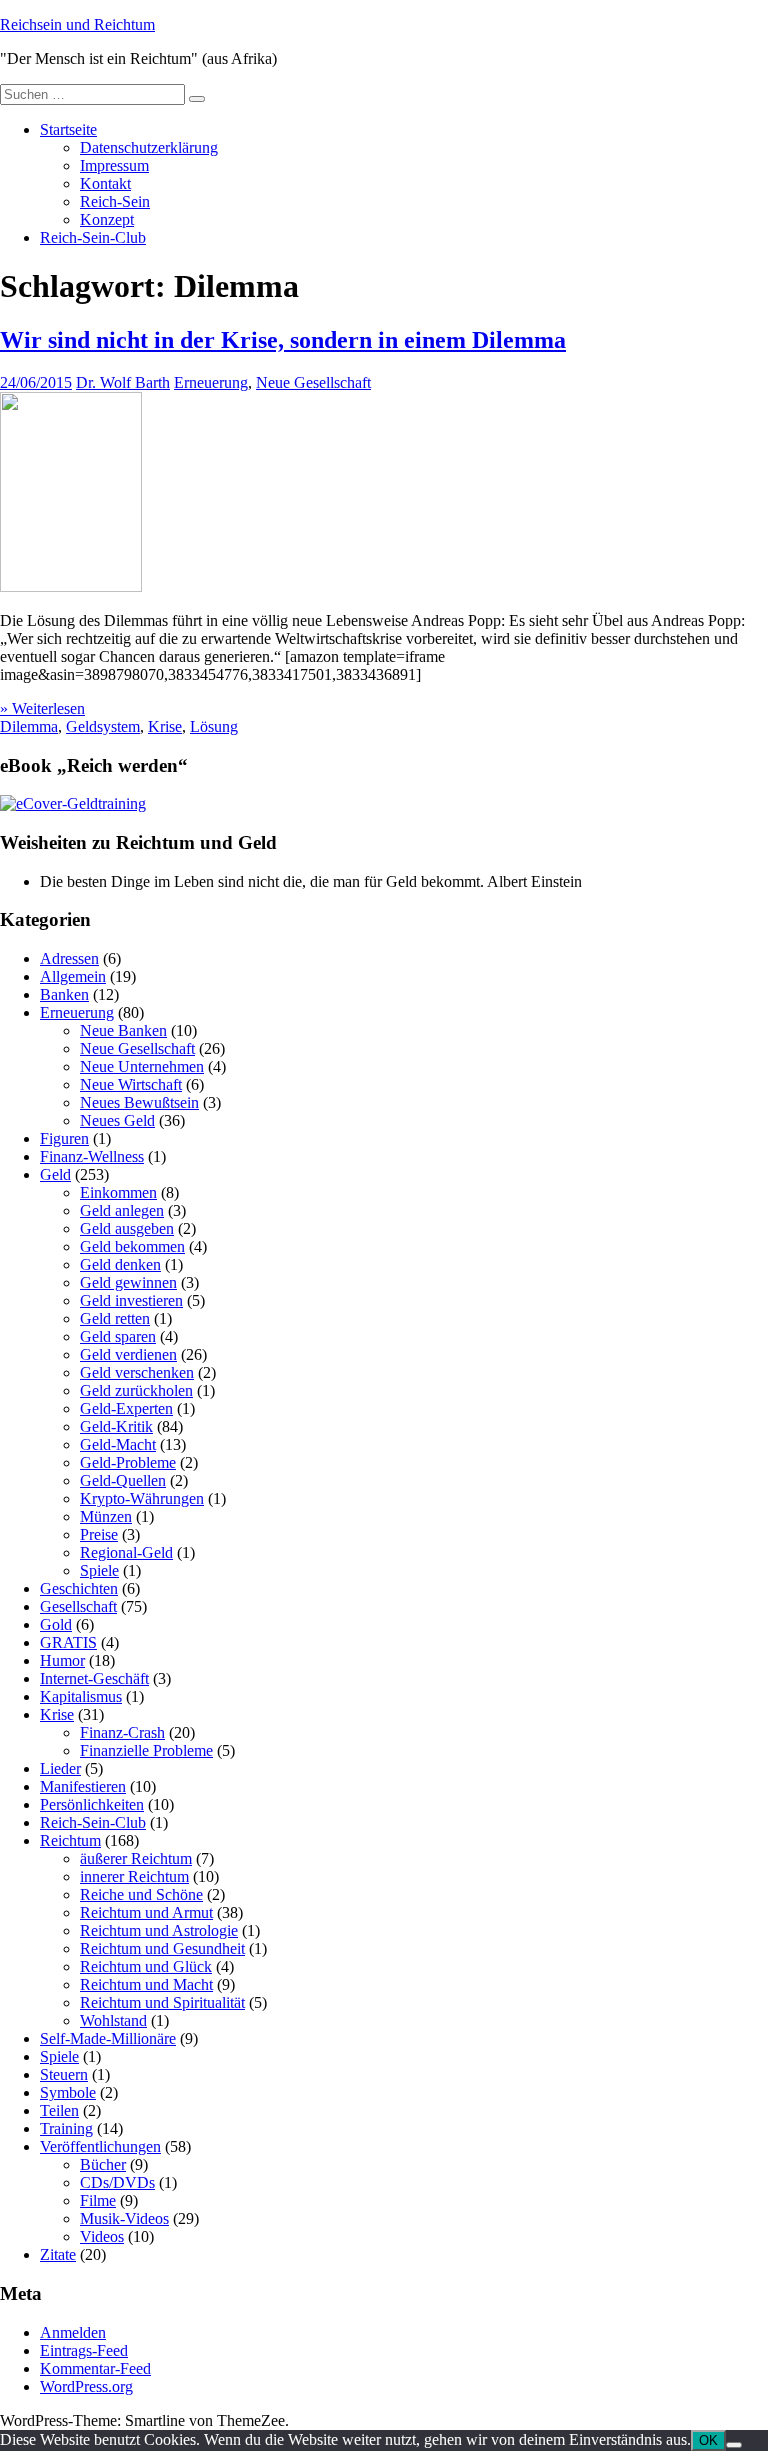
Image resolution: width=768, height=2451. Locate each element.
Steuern (64, 2074)
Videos (102, 2236)
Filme (98, 2200)
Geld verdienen (128, 1354)
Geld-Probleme (128, 1462)
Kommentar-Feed (95, 2368)
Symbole (68, 2092)
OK (708, 2440)
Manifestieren (83, 1786)
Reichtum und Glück (146, 1966)
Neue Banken (123, 1030)
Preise (99, 1534)
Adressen (69, 958)
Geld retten (115, 1318)
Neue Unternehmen (142, 1066)
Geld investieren (131, 1300)
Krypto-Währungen (142, 1498)
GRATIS (68, 1642)
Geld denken (120, 1264)
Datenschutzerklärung (149, 147)
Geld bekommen (132, 1246)
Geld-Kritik (116, 1426)
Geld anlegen (122, 1210)
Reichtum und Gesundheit (162, 1948)
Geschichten (79, 1588)
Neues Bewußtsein (139, 1102)
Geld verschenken (137, 1372)
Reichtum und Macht (146, 1984)
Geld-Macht (118, 1444)
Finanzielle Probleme (146, 1750)
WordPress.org (86, 2386)
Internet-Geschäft (94, 1678)
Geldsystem (103, 726)
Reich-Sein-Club (93, 237)
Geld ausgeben (127, 1228)
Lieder (60, 1768)
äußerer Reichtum (136, 1858)
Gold (56, 1624)
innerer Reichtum (134, 1876)
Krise (165, 726)
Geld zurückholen (136, 1390)
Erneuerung (211, 382)
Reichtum (70, 1840)
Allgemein (73, 976)
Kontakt (105, 183)
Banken (64, 994)
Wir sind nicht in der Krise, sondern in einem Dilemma (283, 340)
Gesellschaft (78, 1606)
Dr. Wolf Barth (123, 382)
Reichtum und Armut (146, 1912)
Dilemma (29, 726)
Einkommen (118, 1192)
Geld (55, 1174)
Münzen (106, 1516)
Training (66, 2128)
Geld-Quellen (123, 1480)
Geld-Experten (126, 1408)
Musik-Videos (124, 2218)
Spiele (99, 1570)
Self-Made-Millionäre (108, 2038)
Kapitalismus (81, 1696)
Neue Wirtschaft (131, 1084)
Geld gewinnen (128, 1282)
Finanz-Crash (122, 1732)
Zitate (58, 2254)
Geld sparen (118, 1336)
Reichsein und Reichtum (77, 24)
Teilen (59, 2110)
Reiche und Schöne (141, 1894)
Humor (62, 1660)
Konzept (107, 219)
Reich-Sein (115, 201)
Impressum (114, 165)
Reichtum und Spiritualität (162, 2002)
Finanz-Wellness (92, 1156)
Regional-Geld (126, 1552)
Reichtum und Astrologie (159, 1930)
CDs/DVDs (117, 2182)
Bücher (103, 2164)
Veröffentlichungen (100, 2146)
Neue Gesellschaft (313, 382)
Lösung (214, 726)
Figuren (64, 1138)
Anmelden (73, 2332)
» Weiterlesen (42, 708)
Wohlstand (113, 2020)
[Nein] (734, 2445)
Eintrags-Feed (84, 2350)
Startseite (68, 129)
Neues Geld (117, 1120)
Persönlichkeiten (92, 1804)
